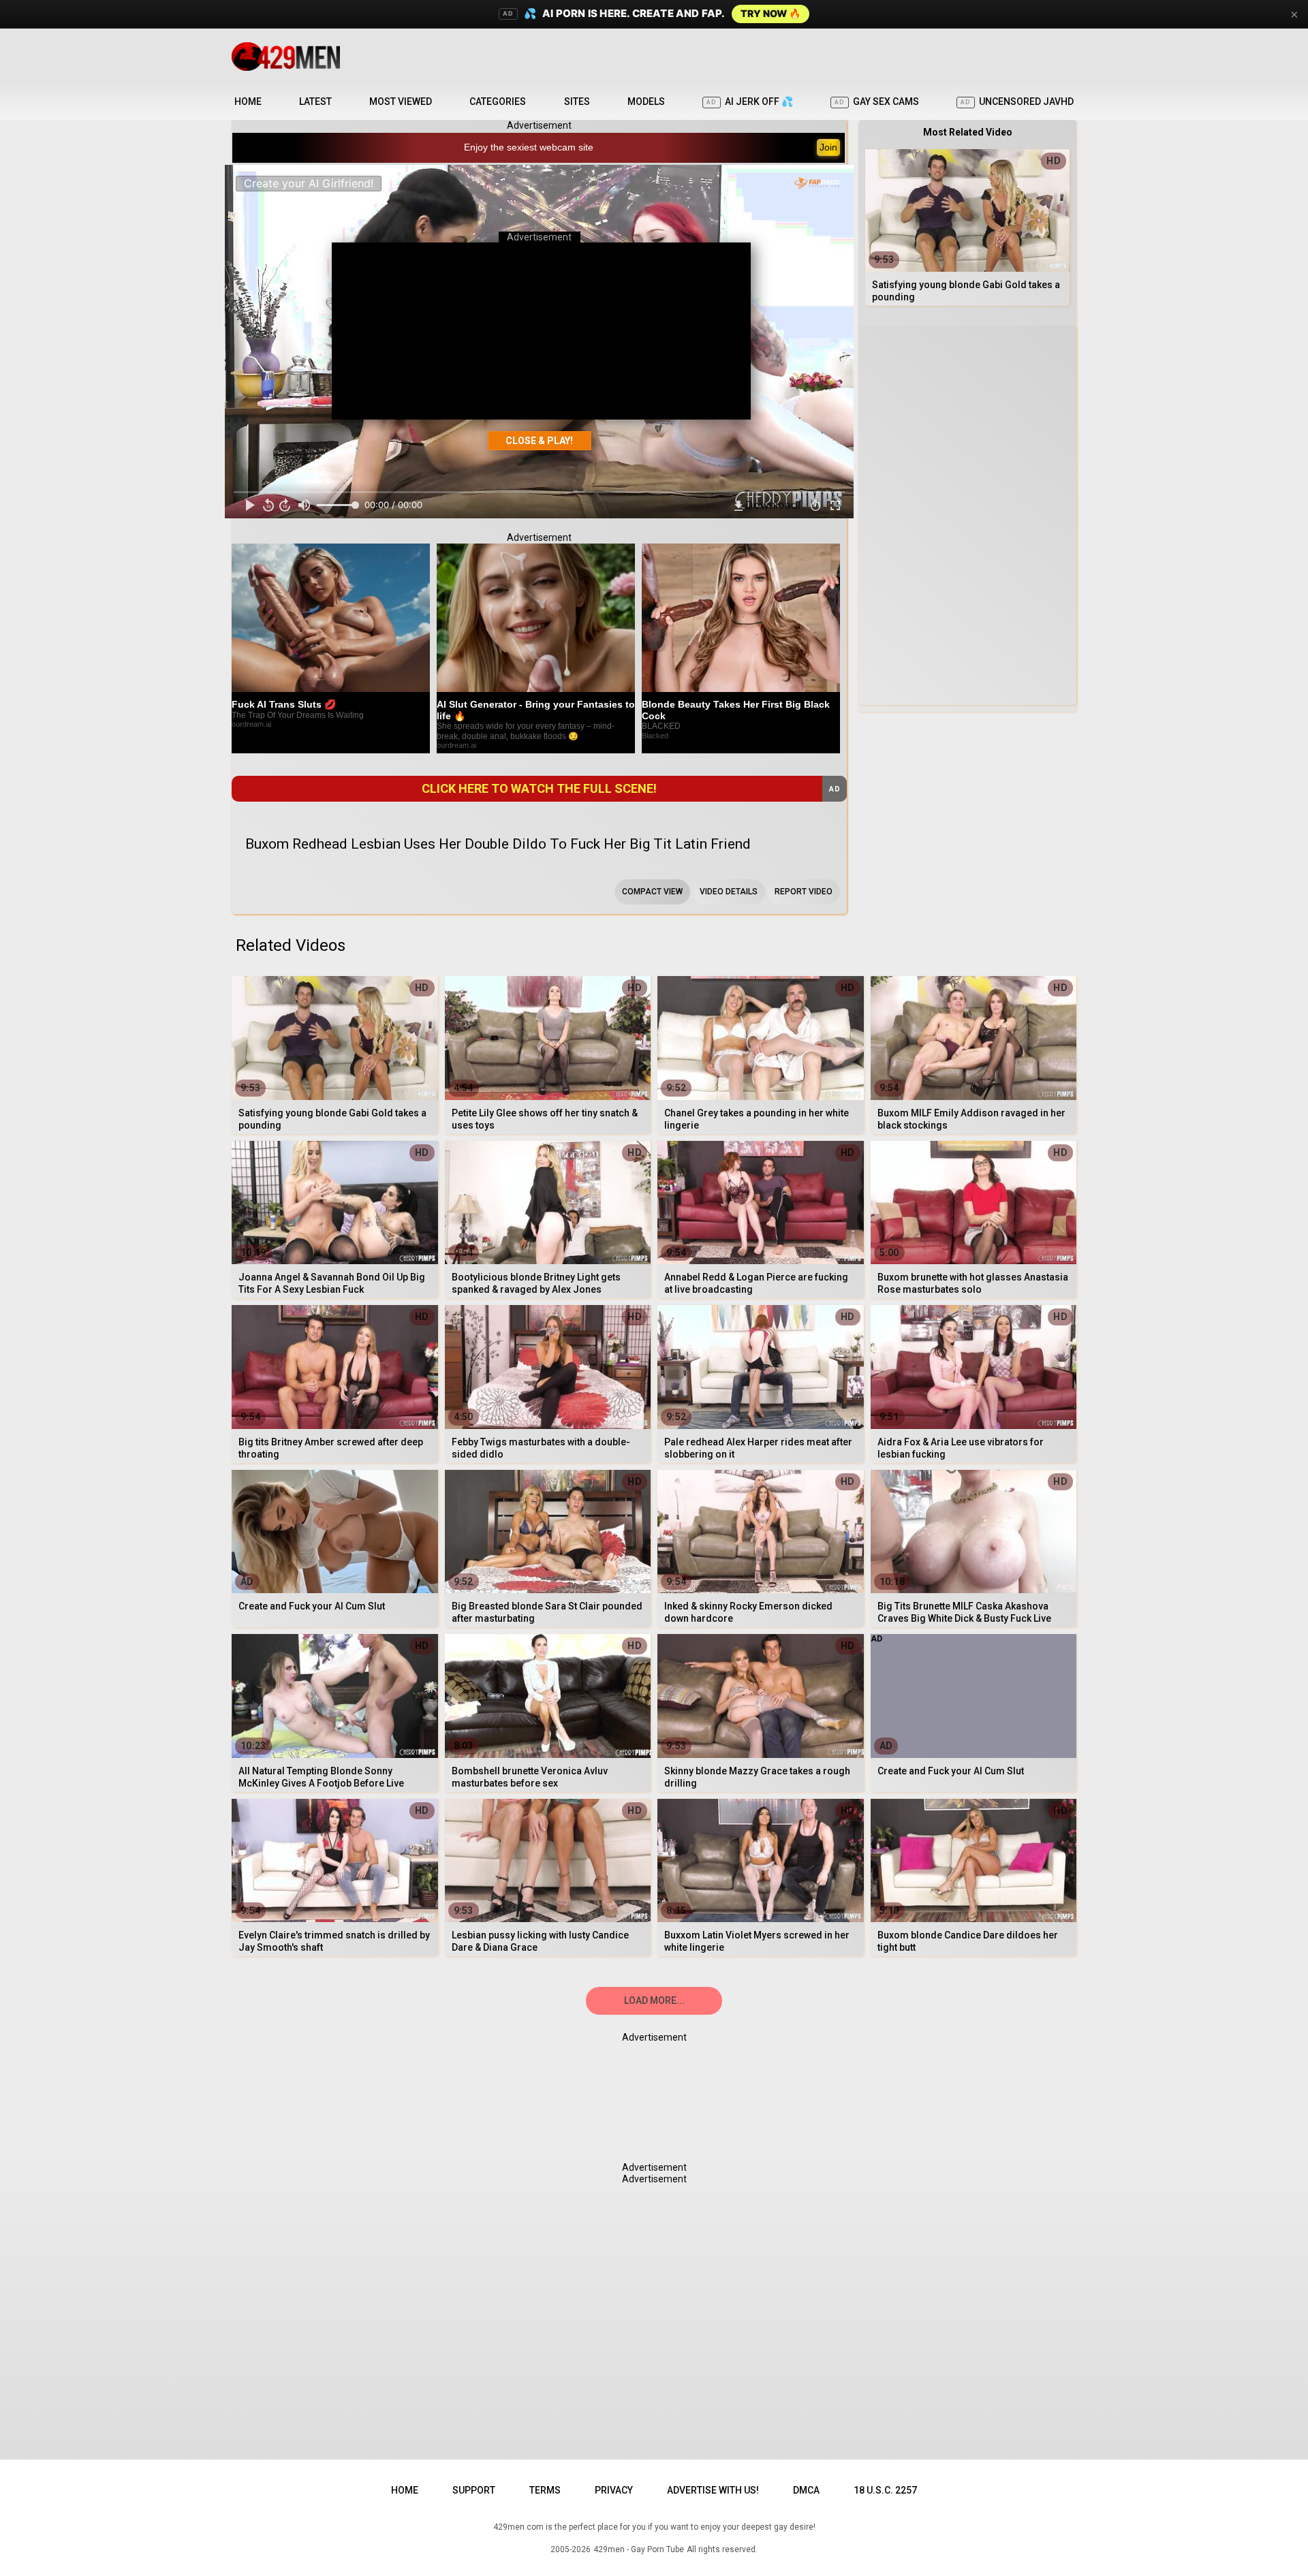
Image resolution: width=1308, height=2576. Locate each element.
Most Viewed (401, 101)
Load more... (654, 2000)
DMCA (806, 2490)
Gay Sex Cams (877, 101)
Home (248, 101)
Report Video (804, 892)
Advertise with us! (713, 2490)
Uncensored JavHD (1017, 101)
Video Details (729, 892)
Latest (315, 101)
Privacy (614, 2490)
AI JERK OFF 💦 (750, 101)
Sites (577, 101)
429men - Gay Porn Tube (639, 2549)
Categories (498, 101)
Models (646, 101)
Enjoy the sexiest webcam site (529, 147)
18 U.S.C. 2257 (885, 2490)
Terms (545, 2490)
